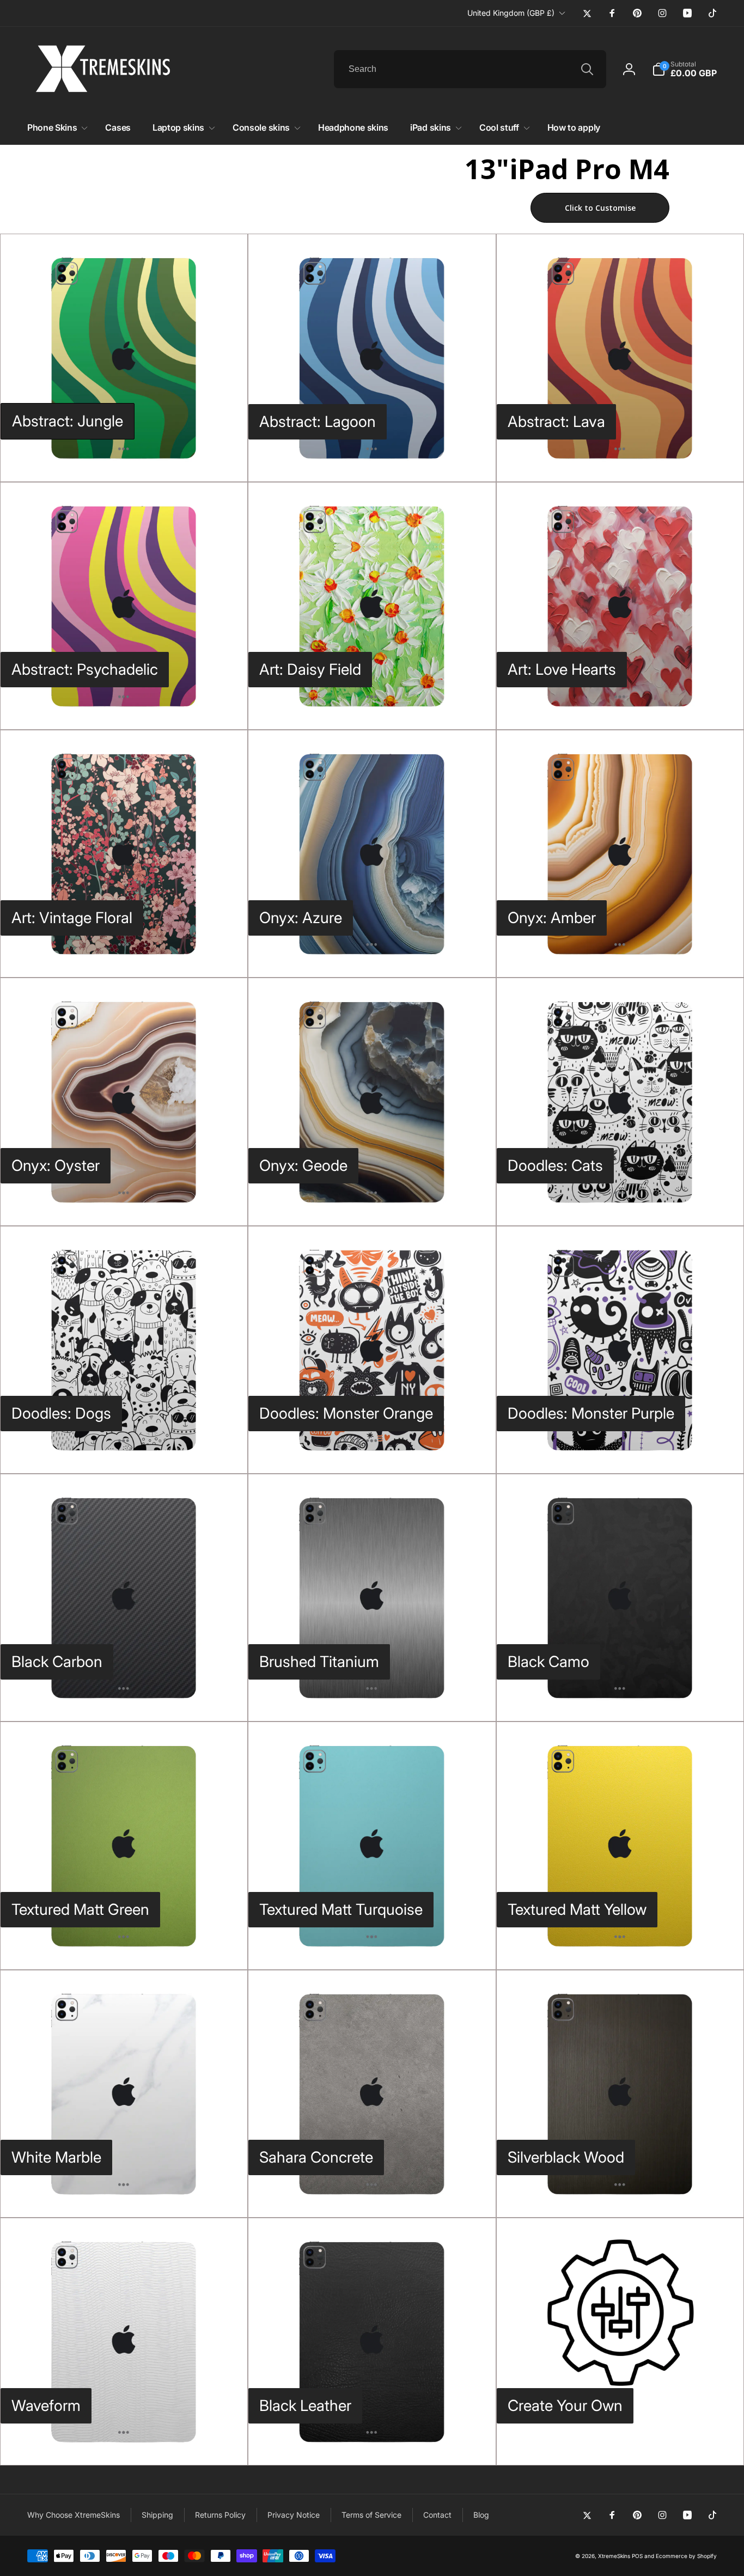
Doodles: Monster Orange (346, 1413)
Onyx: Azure (301, 918)
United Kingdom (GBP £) (511, 13)
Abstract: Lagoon (318, 422)
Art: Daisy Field (310, 669)
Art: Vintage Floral (72, 918)
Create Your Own (565, 2406)
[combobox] (470, 69)
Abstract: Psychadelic (85, 669)
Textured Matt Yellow (577, 1909)
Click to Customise (600, 208)
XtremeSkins (614, 2556)
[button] (684, 69)
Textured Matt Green (80, 1909)
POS (637, 2556)
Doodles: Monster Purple (591, 1413)
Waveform (46, 2406)
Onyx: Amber (552, 918)
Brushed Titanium (319, 1662)
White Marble (56, 2157)
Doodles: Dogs (61, 1413)
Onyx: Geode (303, 1165)
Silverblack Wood (566, 2157)
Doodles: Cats (555, 1165)
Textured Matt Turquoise (341, 1909)
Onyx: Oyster (56, 1165)
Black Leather (305, 2406)
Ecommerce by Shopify (686, 2556)
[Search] (587, 69)
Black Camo (548, 1662)
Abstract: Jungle (68, 421)
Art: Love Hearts (562, 669)
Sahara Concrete (316, 2157)
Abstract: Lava (556, 422)
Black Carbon (57, 1662)
